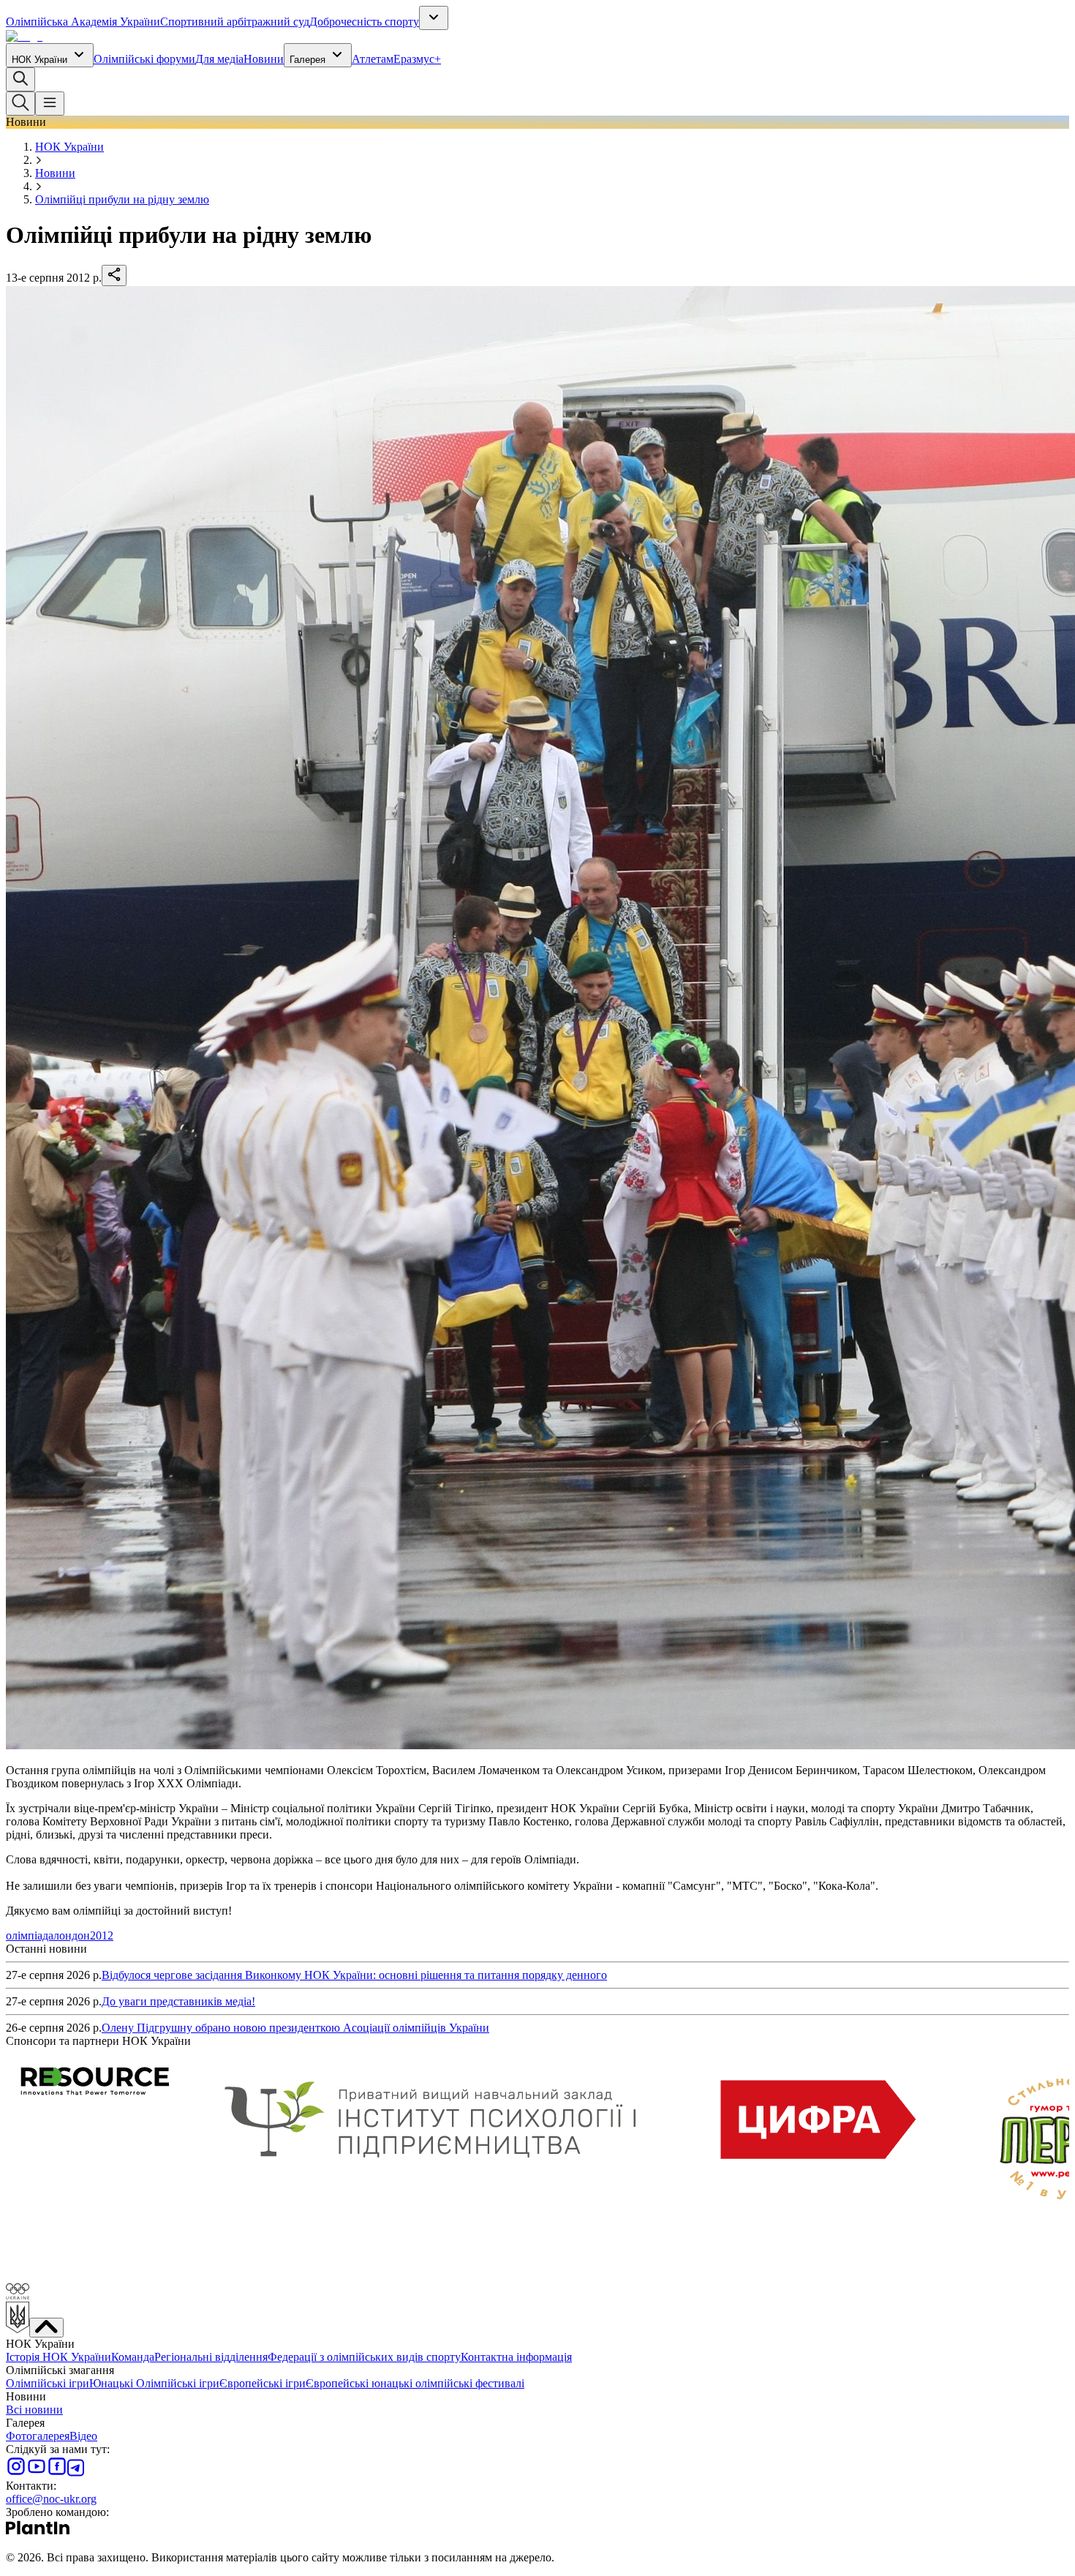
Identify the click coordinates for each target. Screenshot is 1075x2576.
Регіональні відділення (211, 2357)
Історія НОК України (59, 2357)
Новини (264, 59)
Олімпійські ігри (48, 2383)
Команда (133, 2357)
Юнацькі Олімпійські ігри (154, 2383)
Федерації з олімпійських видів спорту (364, 2357)
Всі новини (34, 2410)
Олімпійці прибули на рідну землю (122, 199)
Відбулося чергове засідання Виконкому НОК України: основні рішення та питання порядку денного (354, 1975)
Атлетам (373, 59)
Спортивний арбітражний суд (235, 22)
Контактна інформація (516, 2357)
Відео (83, 2436)
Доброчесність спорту (364, 22)
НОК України (39, 60)
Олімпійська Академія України (83, 22)
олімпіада (30, 1935)
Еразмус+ (417, 59)
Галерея (308, 60)
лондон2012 (83, 1935)
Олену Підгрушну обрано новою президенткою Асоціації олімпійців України (295, 2028)
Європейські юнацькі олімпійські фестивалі (415, 2383)
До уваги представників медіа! (178, 2001)
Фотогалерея (38, 2436)
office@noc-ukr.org (51, 2499)
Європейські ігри (263, 2383)
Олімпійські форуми (144, 59)
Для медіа (219, 59)
